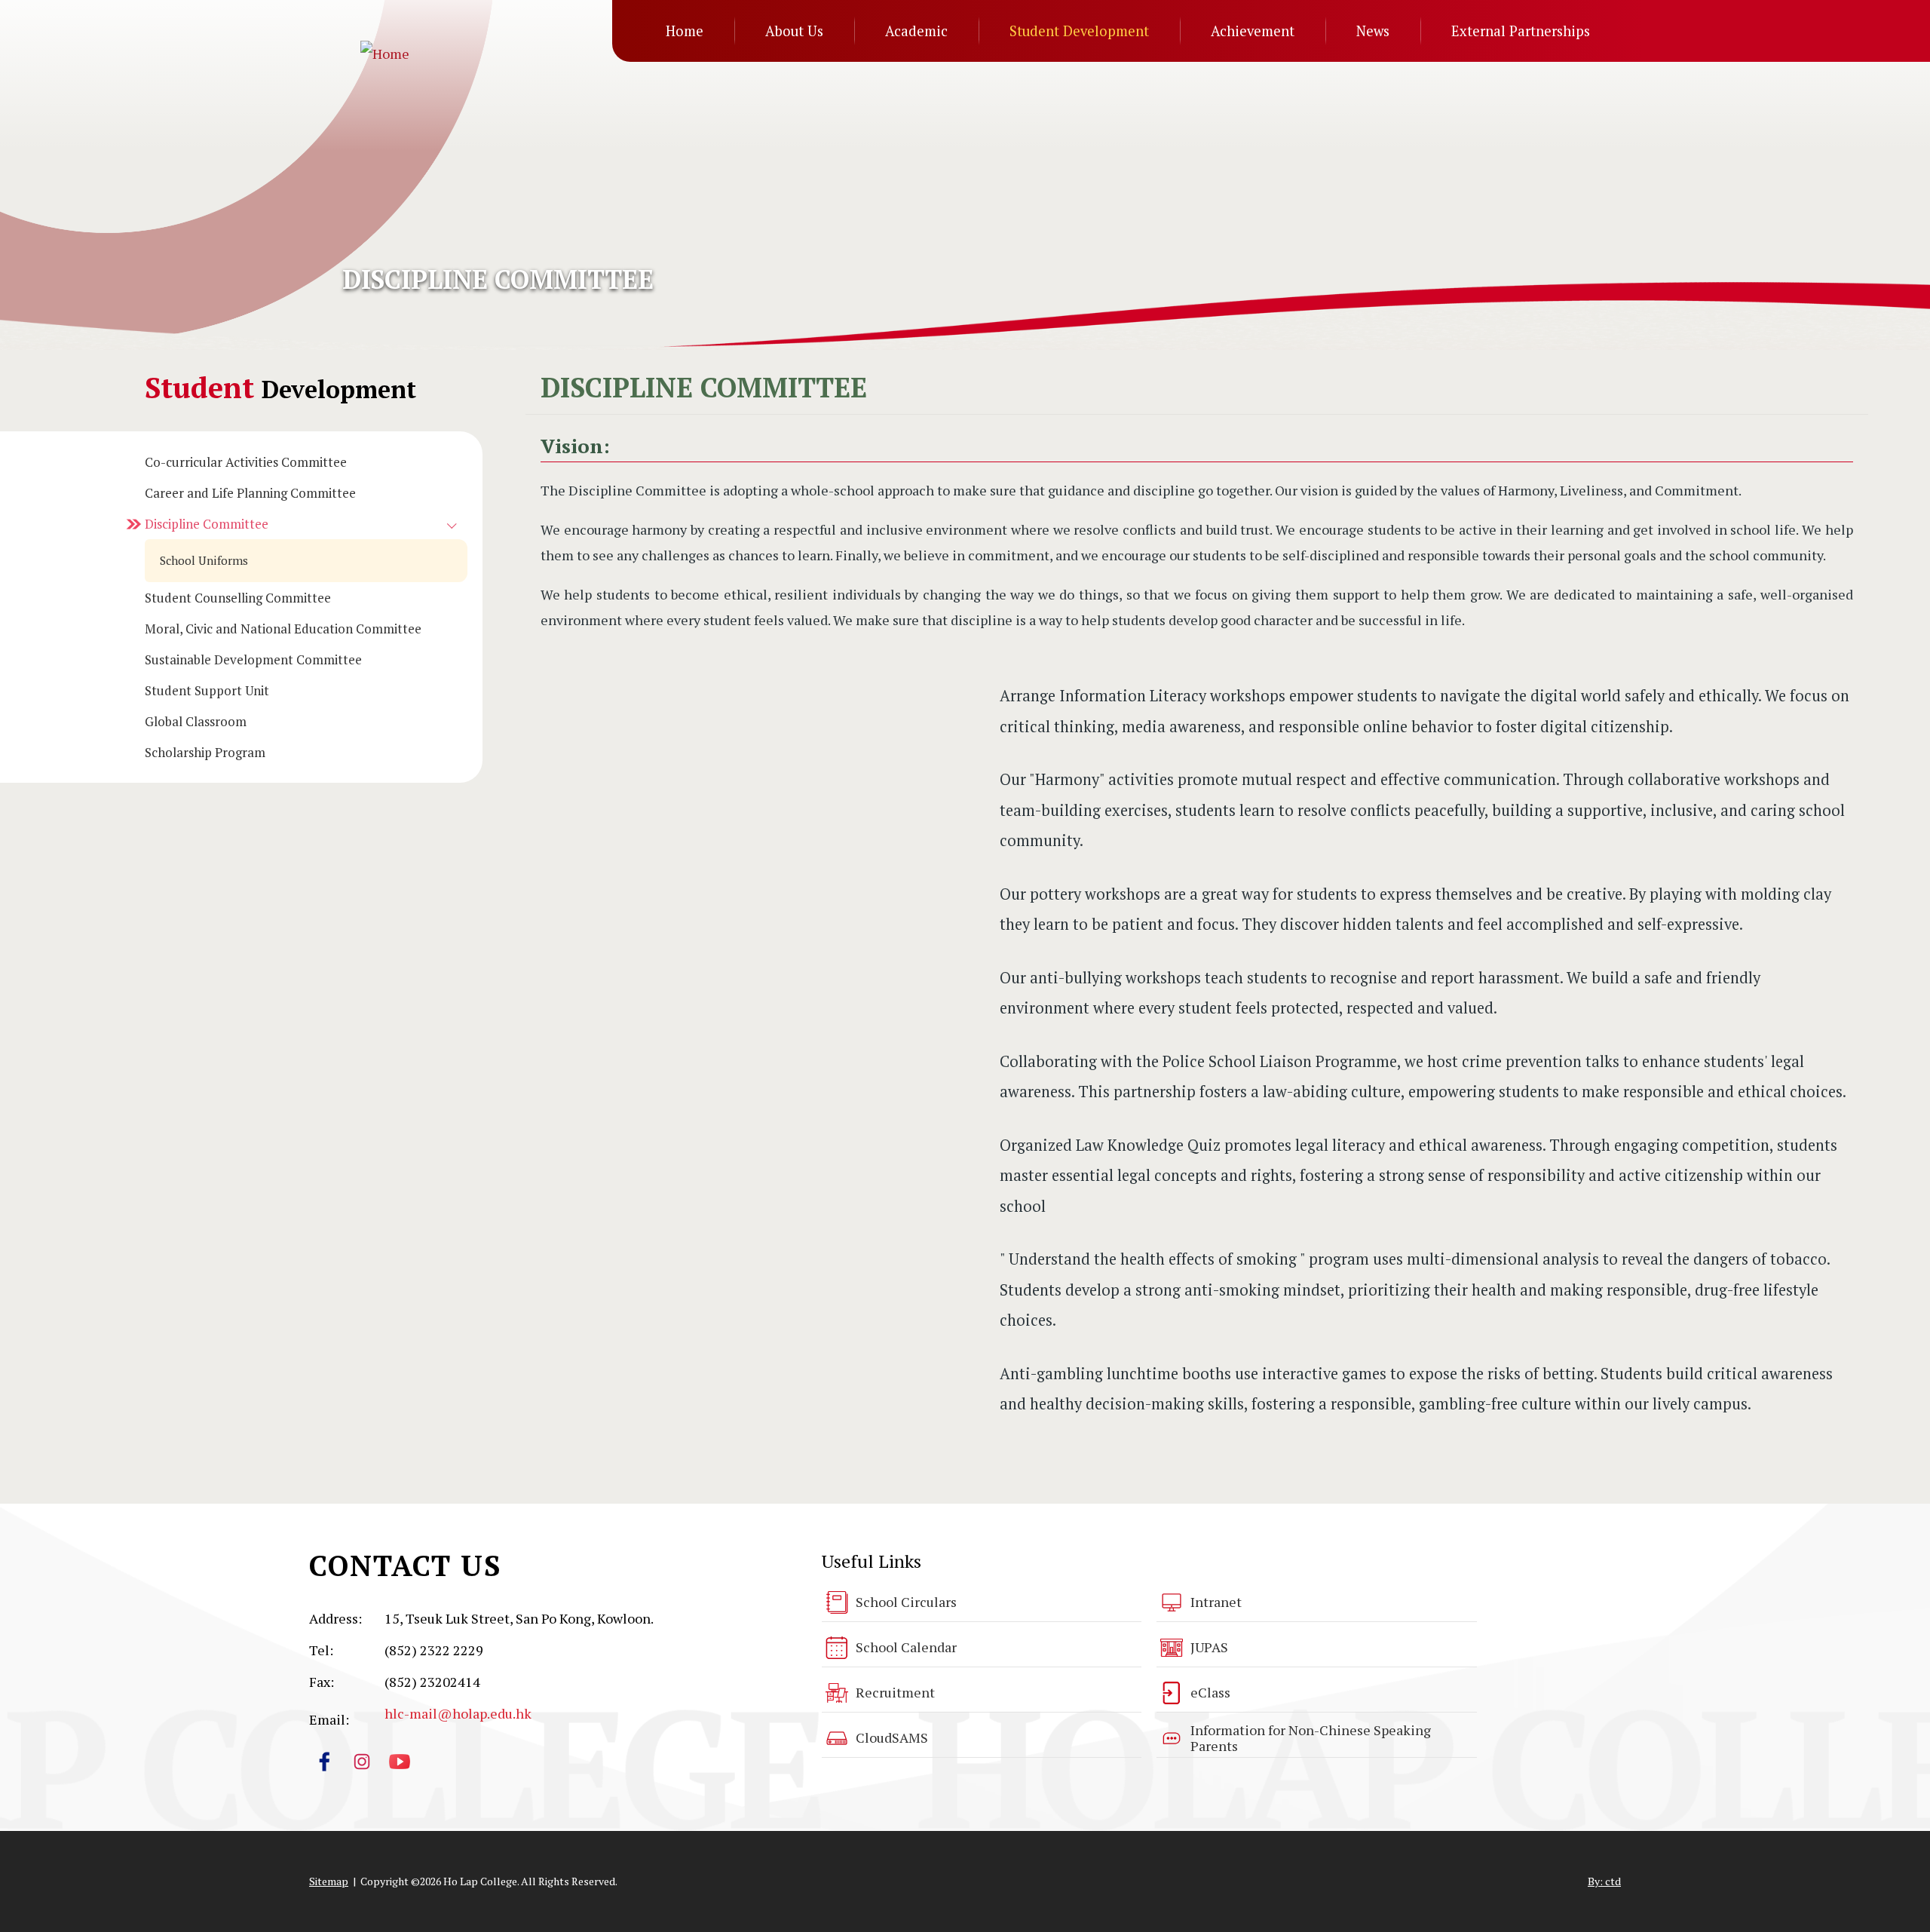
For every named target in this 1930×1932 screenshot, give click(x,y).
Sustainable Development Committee (253, 659)
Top (1892, 1870)
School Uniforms (204, 560)
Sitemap (329, 1881)
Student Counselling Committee (238, 598)
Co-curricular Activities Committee (246, 462)
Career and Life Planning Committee (250, 493)
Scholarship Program (205, 752)
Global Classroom (196, 721)
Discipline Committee (207, 524)
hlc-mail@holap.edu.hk (458, 1713)
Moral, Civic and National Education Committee (283, 629)
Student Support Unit (207, 690)
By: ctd (1604, 1881)
